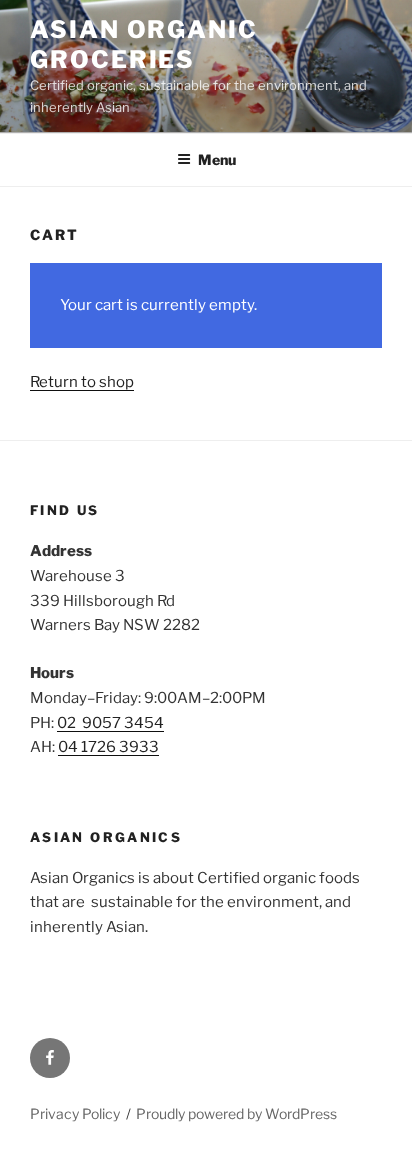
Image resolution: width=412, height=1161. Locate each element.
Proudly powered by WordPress (236, 1113)
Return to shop (82, 382)
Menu (217, 159)
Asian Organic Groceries (144, 44)
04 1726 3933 (108, 747)
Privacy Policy (75, 1113)
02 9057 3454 (110, 723)
